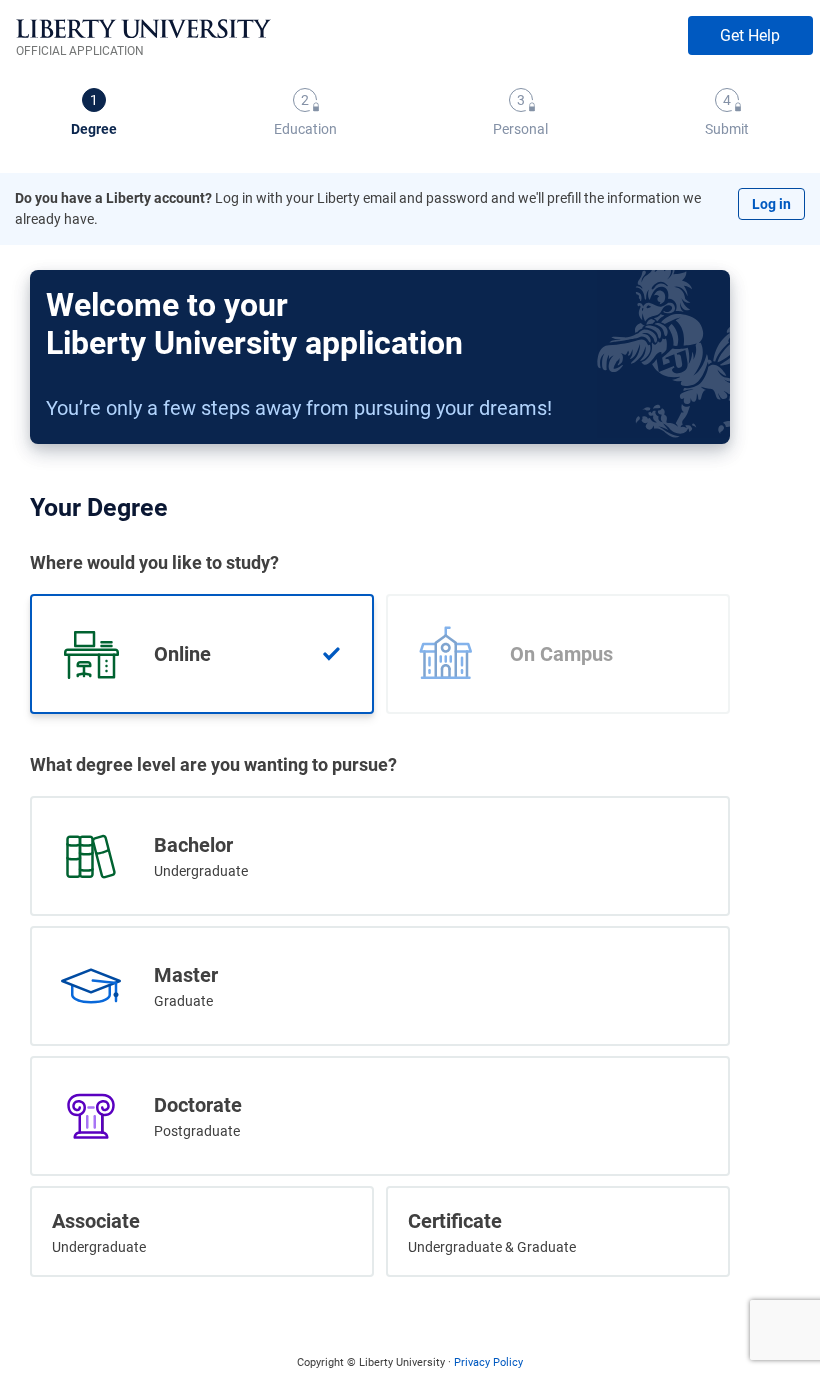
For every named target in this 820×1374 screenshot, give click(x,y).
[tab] (94, 114)
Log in (771, 204)
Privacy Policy (488, 1362)
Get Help (750, 35)
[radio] (202, 654)
